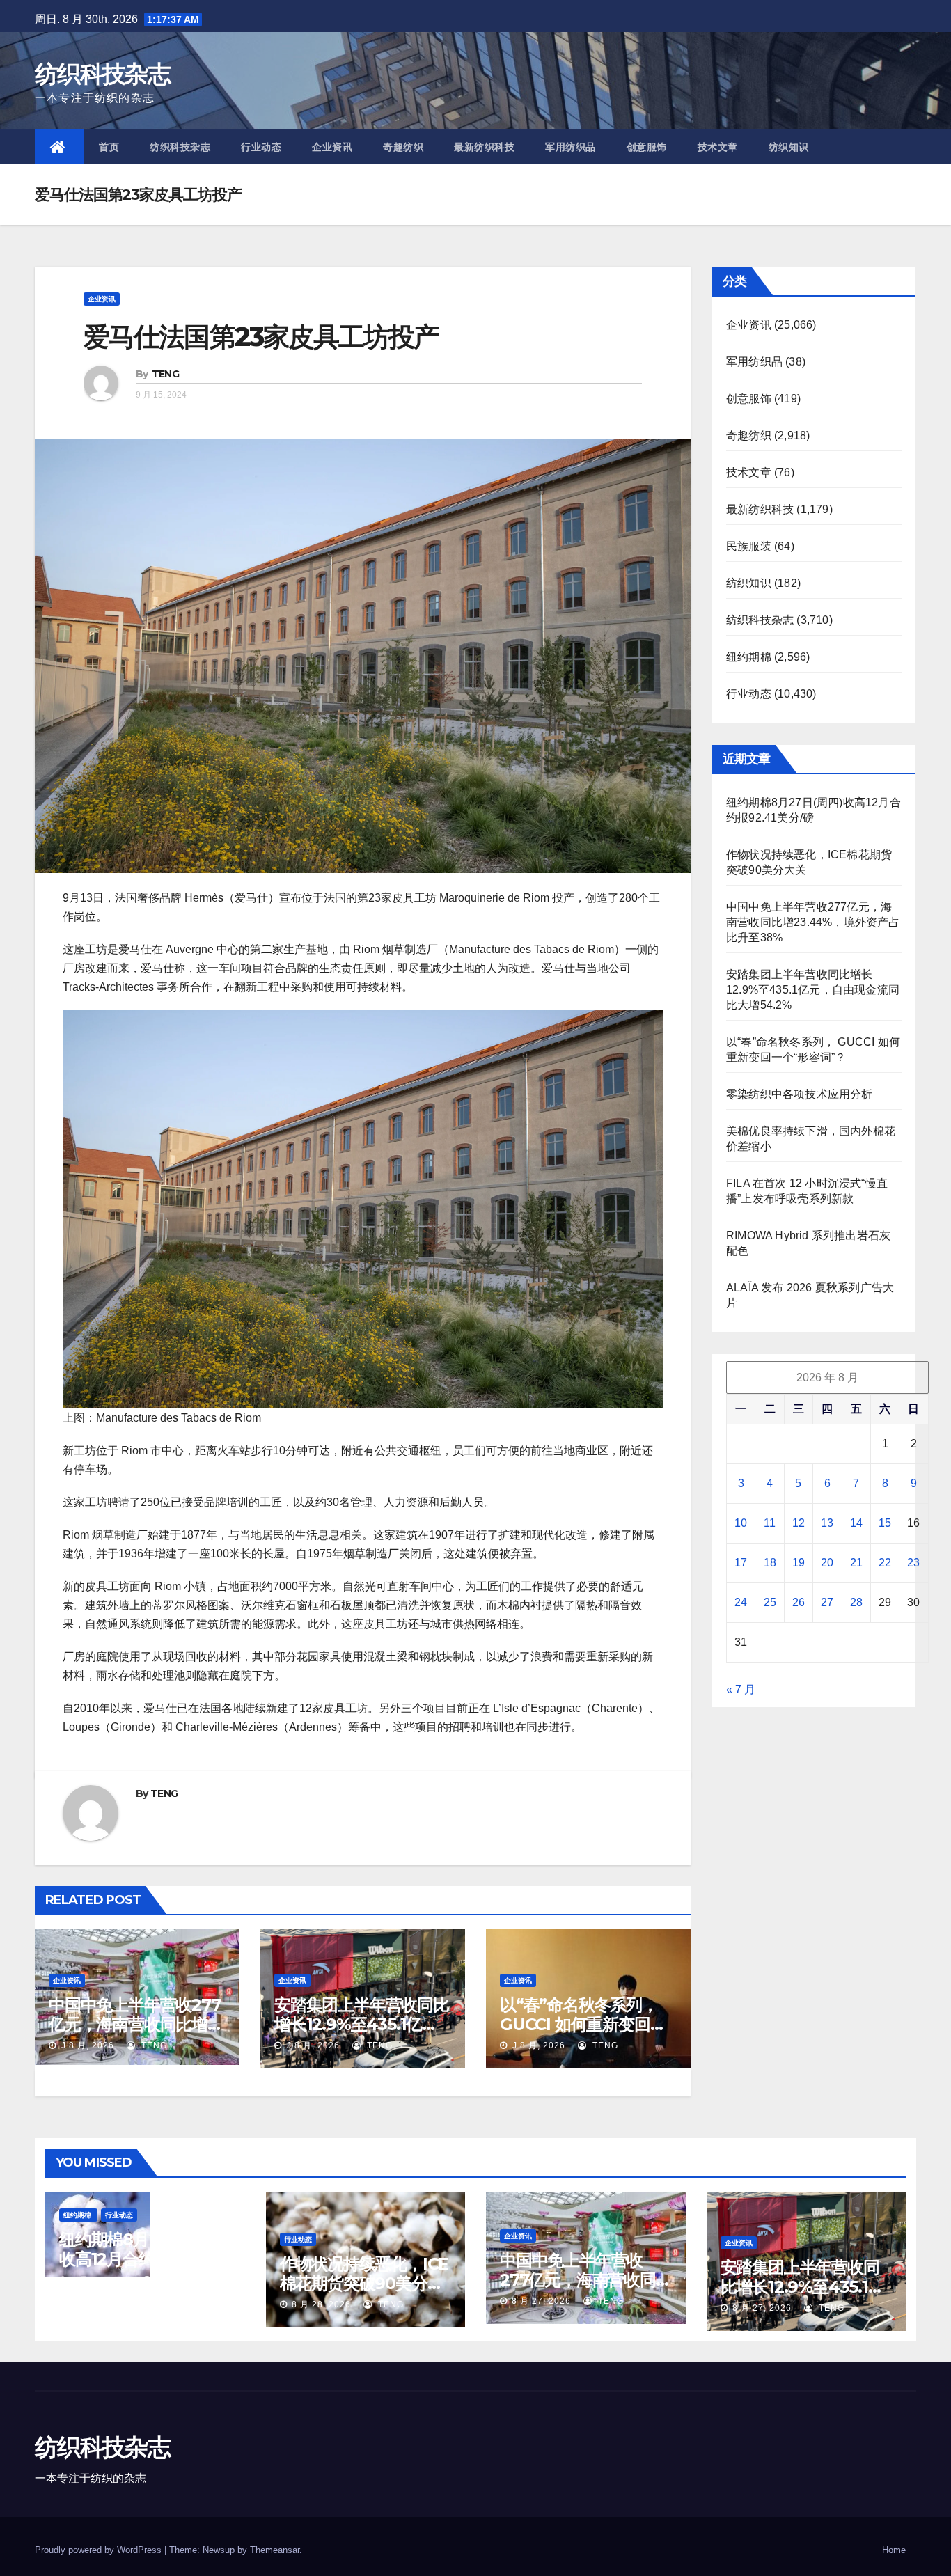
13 (827, 1523)
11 (770, 1523)
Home (894, 2550)
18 (770, 1563)
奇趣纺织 (403, 147)
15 (885, 1523)
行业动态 (261, 147)
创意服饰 (647, 147)
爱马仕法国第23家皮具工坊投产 (261, 337)
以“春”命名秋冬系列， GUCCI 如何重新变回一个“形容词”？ (583, 2024)
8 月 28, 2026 (101, 2280)
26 (799, 1602)
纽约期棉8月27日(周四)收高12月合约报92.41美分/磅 (143, 2259)
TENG (165, 374)
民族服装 (749, 546)
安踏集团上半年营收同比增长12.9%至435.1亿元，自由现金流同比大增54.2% (813, 990)
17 (741, 1563)
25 (770, 1602)
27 (827, 1602)
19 (799, 1563)
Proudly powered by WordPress (100, 2550)
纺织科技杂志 (102, 74)
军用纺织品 (571, 147)
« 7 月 (741, 1689)
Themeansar (275, 2550)
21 (856, 1563)
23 (913, 1563)
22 (885, 1563)
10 (741, 1523)
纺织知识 (789, 147)
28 (856, 1602)
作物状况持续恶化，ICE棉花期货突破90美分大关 (364, 2283)
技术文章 (718, 147)
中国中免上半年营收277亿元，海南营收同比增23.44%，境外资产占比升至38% (813, 922)
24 (741, 1602)
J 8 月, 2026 (86, 2045)
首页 (109, 147)
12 (799, 1523)
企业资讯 (332, 147)
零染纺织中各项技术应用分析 (800, 1094)
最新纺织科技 (484, 147)
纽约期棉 (749, 657)
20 (827, 1563)
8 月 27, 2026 (541, 2301)
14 (856, 1523)
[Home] (59, 147)
